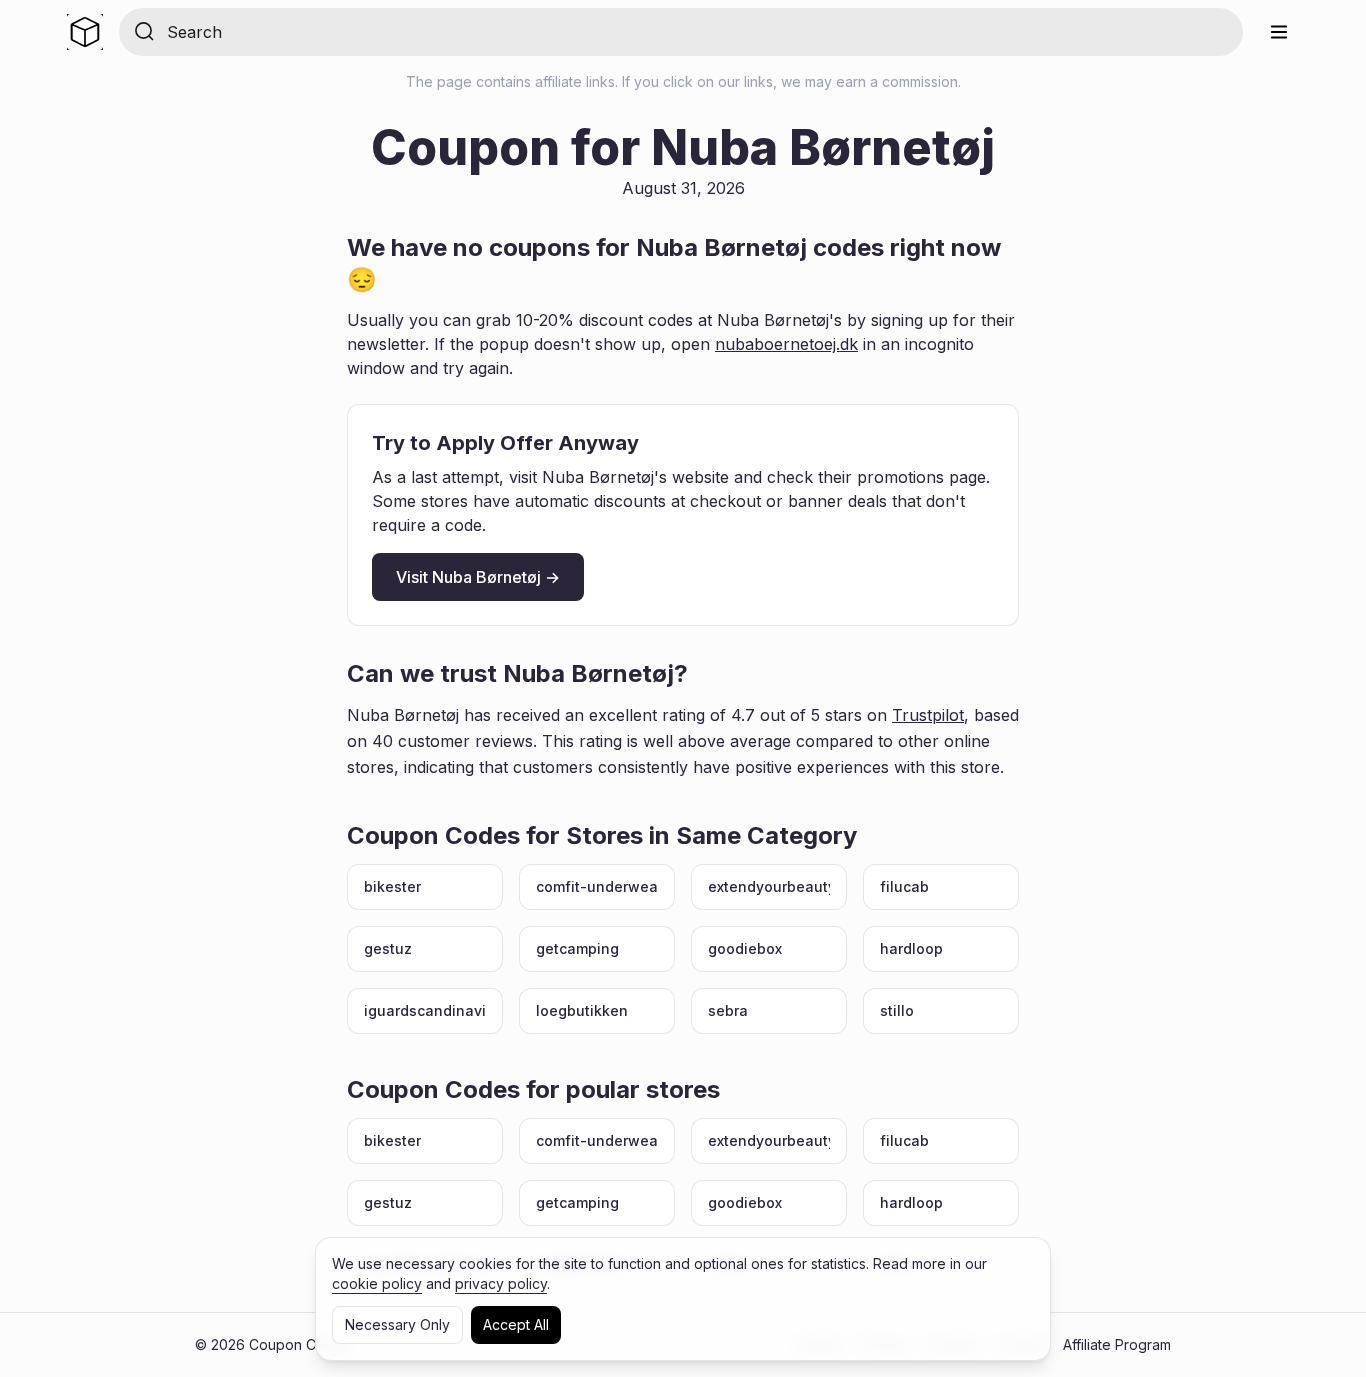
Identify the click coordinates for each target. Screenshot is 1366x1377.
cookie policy (377, 1283)
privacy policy (501, 1283)
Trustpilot (928, 715)
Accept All (516, 1324)
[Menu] (1279, 32)
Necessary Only (397, 1324)
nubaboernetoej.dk (786, 344)
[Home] (85, 32)
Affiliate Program (1117, 1344)
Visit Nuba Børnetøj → (478, 577)
